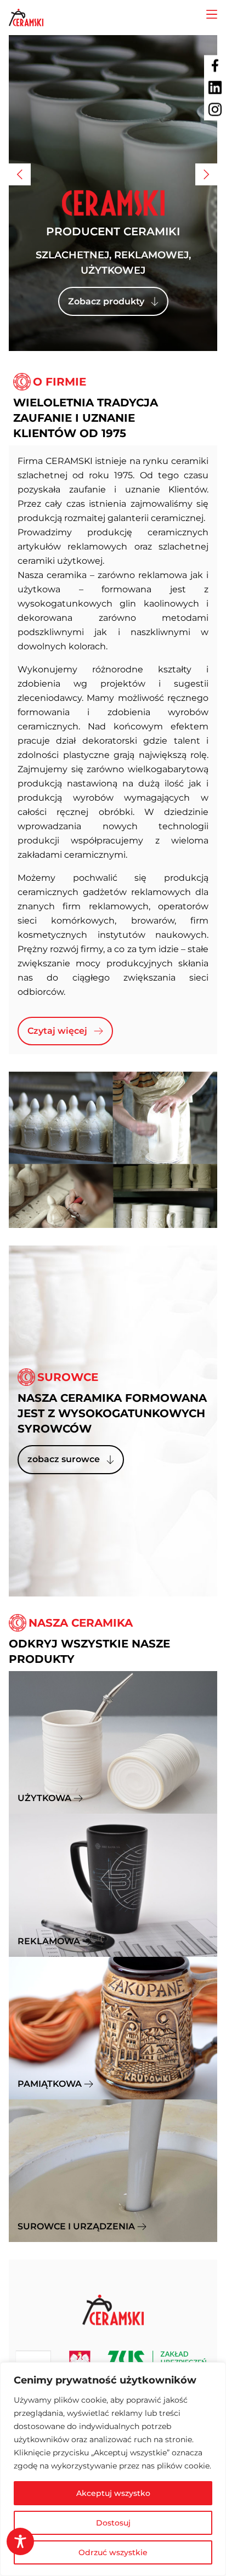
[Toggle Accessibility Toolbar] (20, 2541)
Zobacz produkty (106, 301)
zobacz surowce (64, 1459)
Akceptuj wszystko (113, 2493)
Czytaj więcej (57, 1031)
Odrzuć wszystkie (113, 2552)
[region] (113, 2469)
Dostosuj (113, 2523)
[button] (20, 174)
